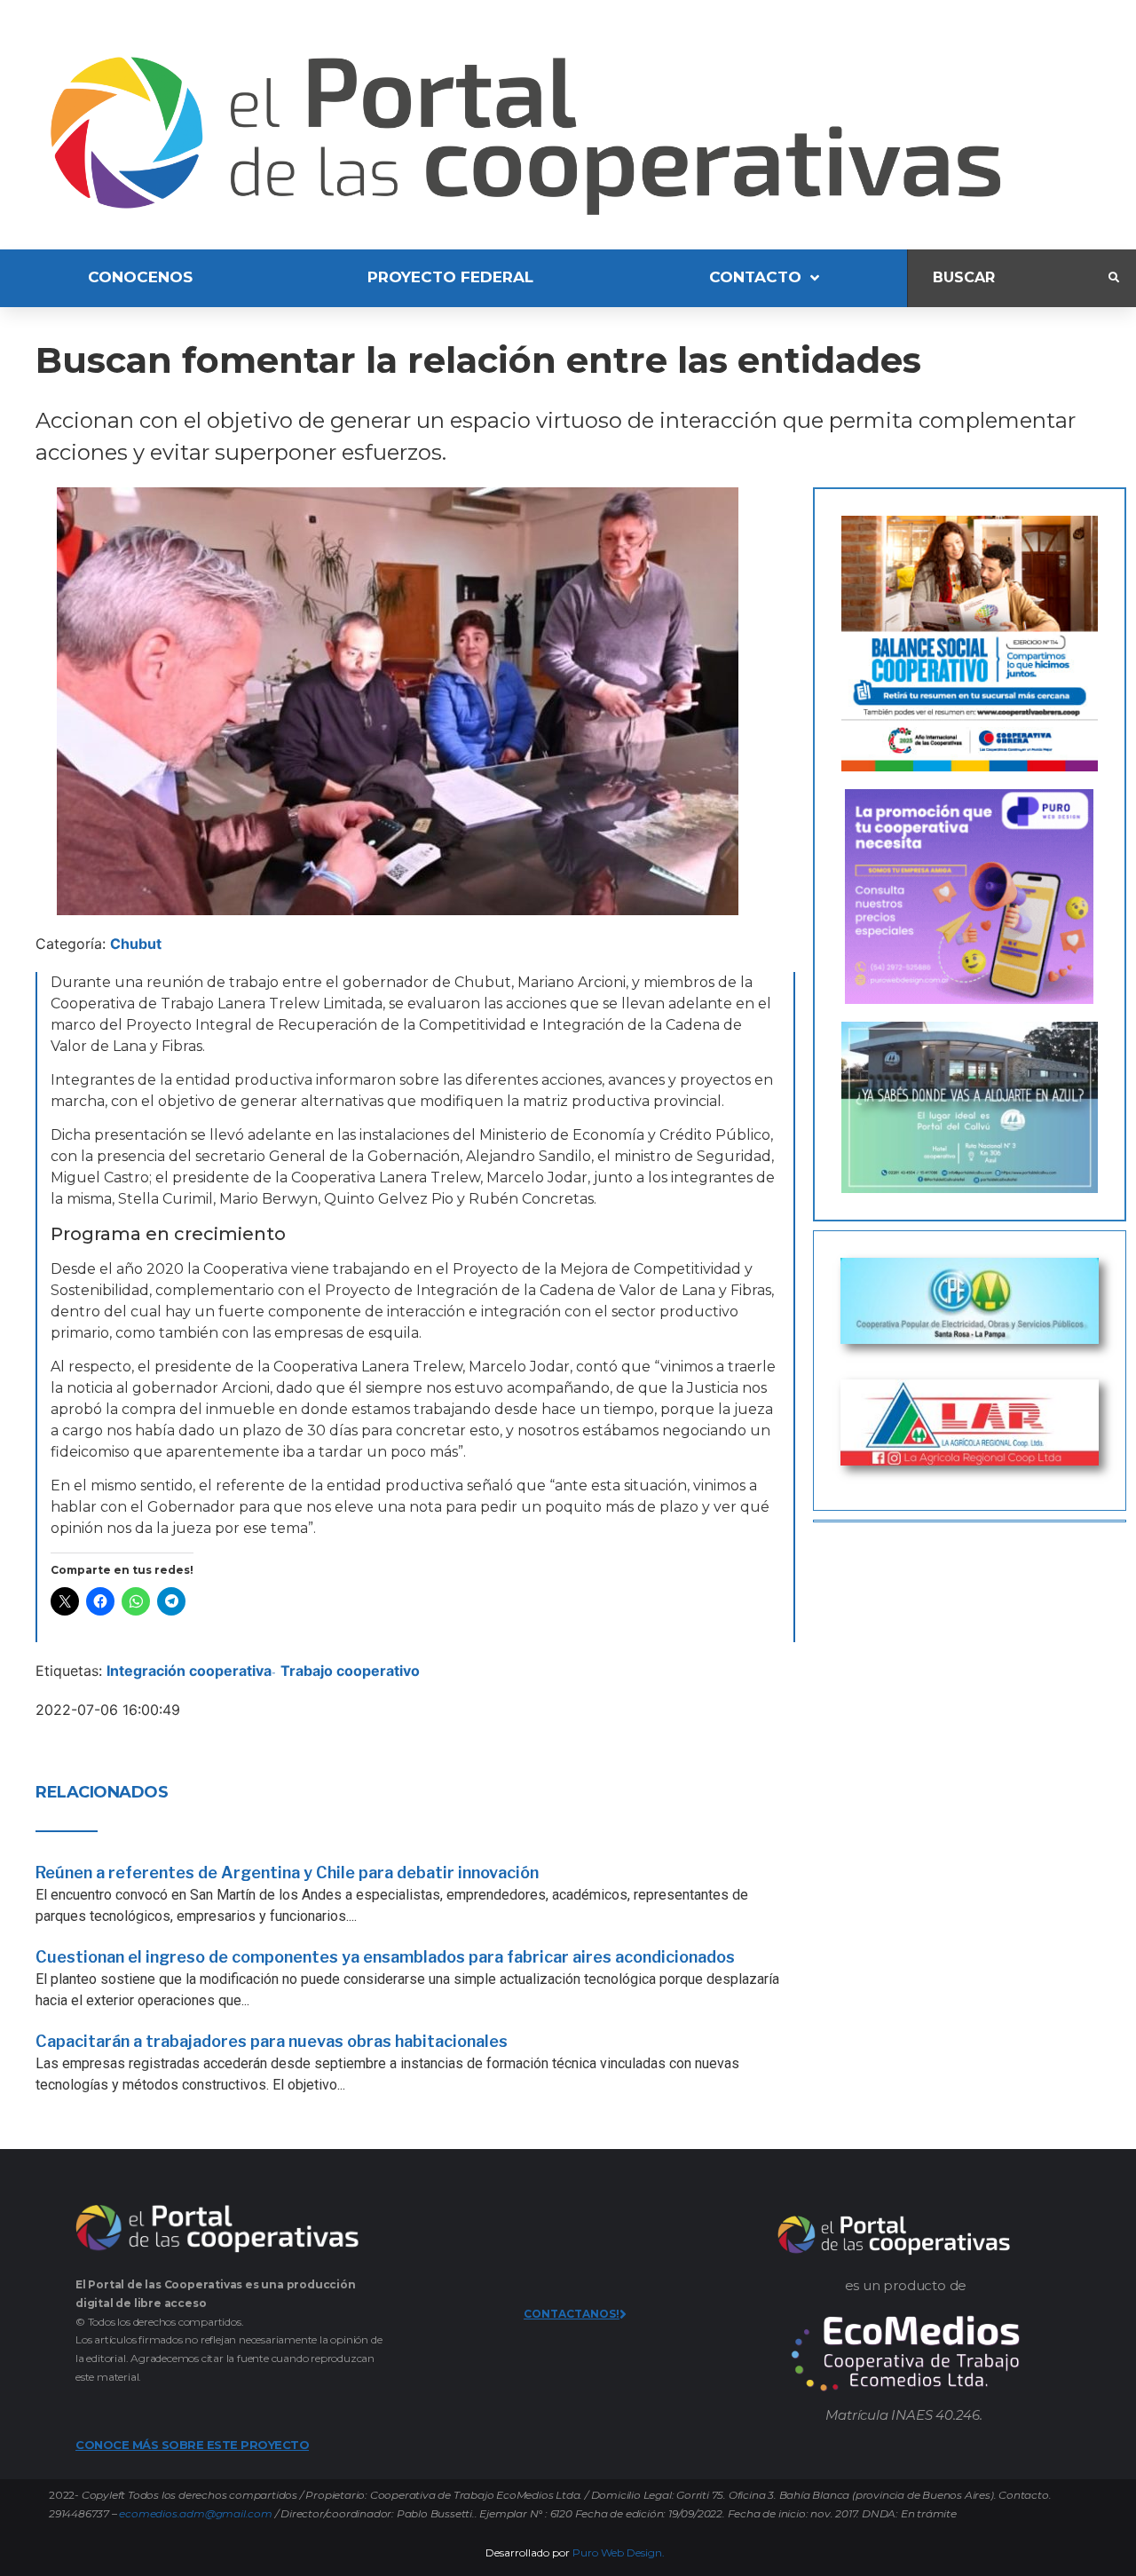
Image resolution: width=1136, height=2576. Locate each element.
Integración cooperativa (189, 1671)
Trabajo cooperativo (350, 1671)
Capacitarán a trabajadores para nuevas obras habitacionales (272, 2041)
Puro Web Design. (619, 2552)
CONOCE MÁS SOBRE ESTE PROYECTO (192, 2445)
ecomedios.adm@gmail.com (195, 2513)
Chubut (136, 944)
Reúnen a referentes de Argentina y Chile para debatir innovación (287, 1873)
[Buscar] (1008, 278)
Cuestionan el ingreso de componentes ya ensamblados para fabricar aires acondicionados (385, 1957)
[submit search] (1114, 278)
